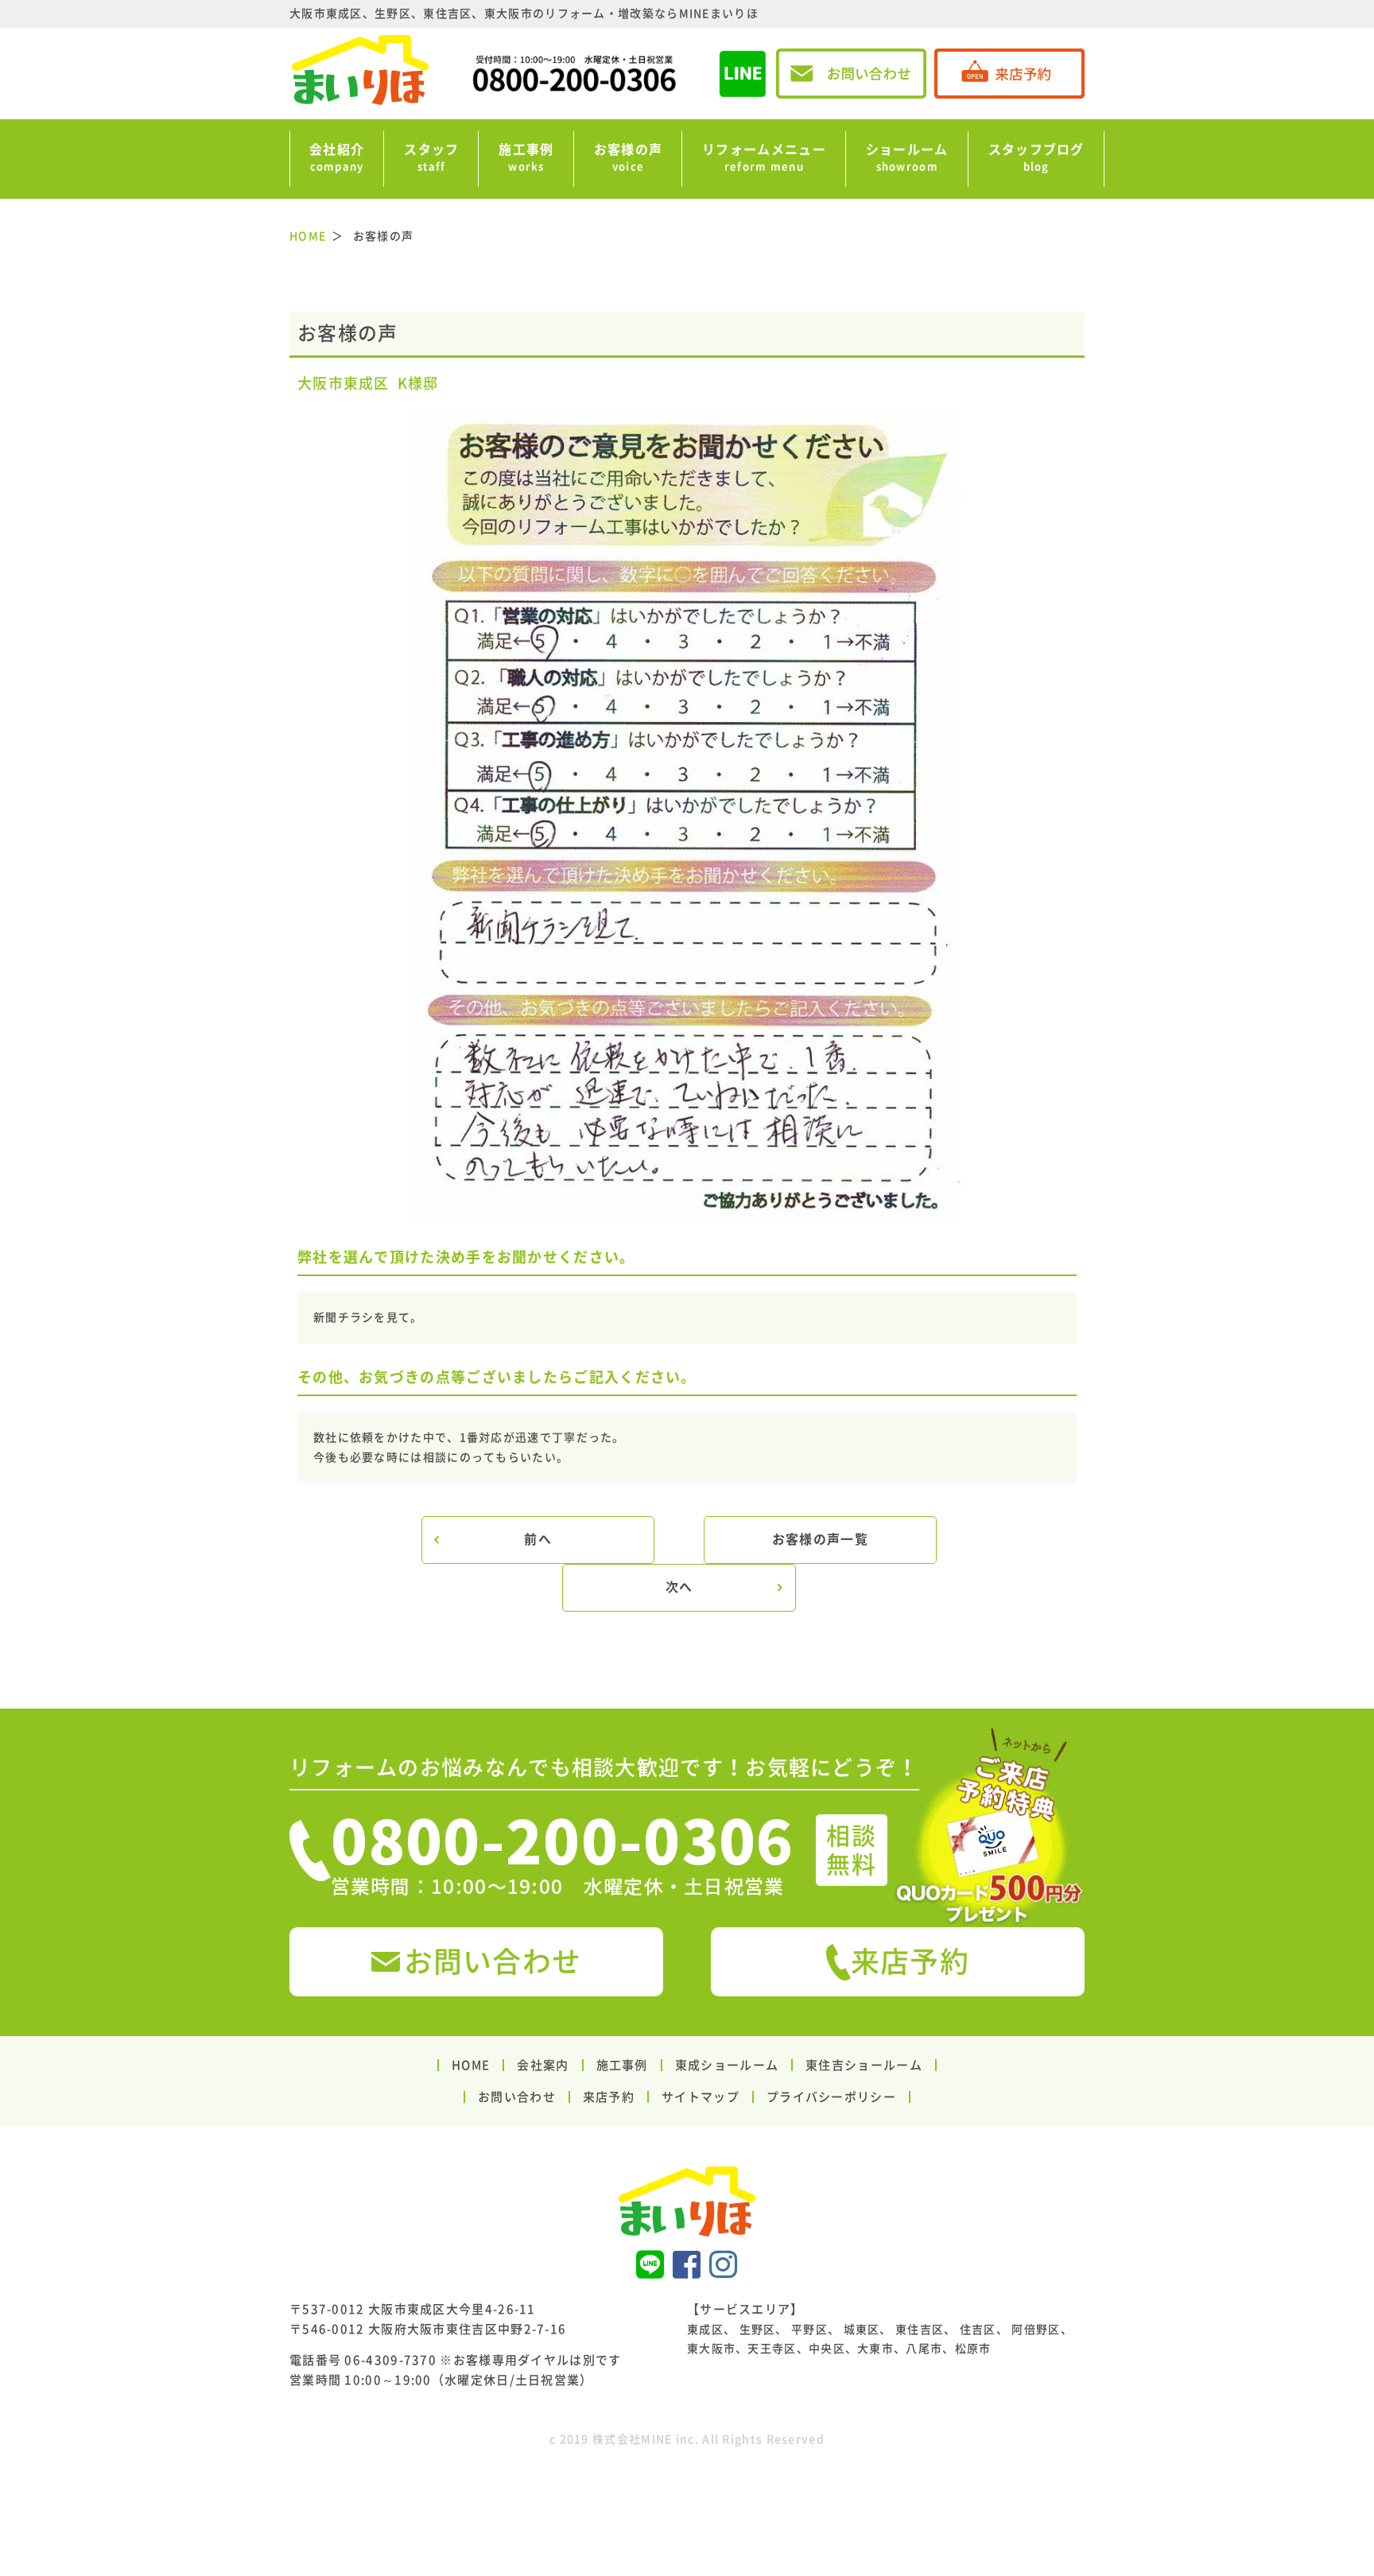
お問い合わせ (493, 1961)
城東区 (862, 2330)
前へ (538, 1539)
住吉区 (978, 2330)
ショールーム (907, 157)
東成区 (705, 2330)
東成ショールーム (727, 2065)
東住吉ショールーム (864, 2065)
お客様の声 (629, 157)
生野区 (758, 2330)
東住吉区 (920, 2330)
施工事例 (526, 157)
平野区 (809, 2330)
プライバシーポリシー (831, 2097)
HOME (471, 2065)
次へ (679, 1587)
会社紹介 (337, 157)
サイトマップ (701, 2097)
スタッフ (431, 157)
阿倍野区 (1036, 2330)
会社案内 (543, 2065)
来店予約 (910, 1961)
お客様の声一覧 (820, 1539)
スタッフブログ (1036, 157)
